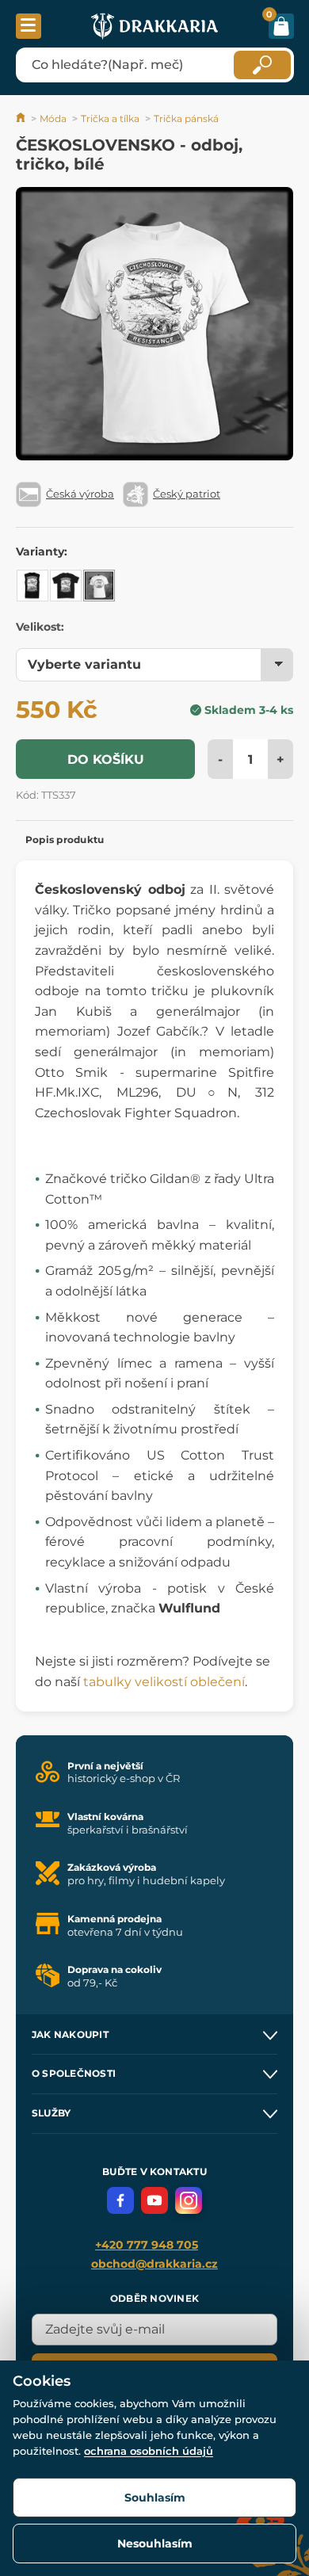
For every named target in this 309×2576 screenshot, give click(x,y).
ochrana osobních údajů (149, 2451)
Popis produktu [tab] (65, 840)
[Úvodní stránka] (22, 118)
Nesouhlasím (155, 2544)
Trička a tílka (110, 118)
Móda (53, 118)
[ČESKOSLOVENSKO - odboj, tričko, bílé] (99, 586)
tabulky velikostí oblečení (164, 1682)
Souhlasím (155, 2498)
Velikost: (40, 627)
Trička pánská (186, 118)
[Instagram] (189, 2200)
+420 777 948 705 (147, 2245)
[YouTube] (154, 2200)
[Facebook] (120, 2200)
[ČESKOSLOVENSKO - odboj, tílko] (32, 586)
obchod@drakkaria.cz (154, 2264)
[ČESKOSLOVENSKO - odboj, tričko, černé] (66, 586)
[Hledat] (262, 65)
